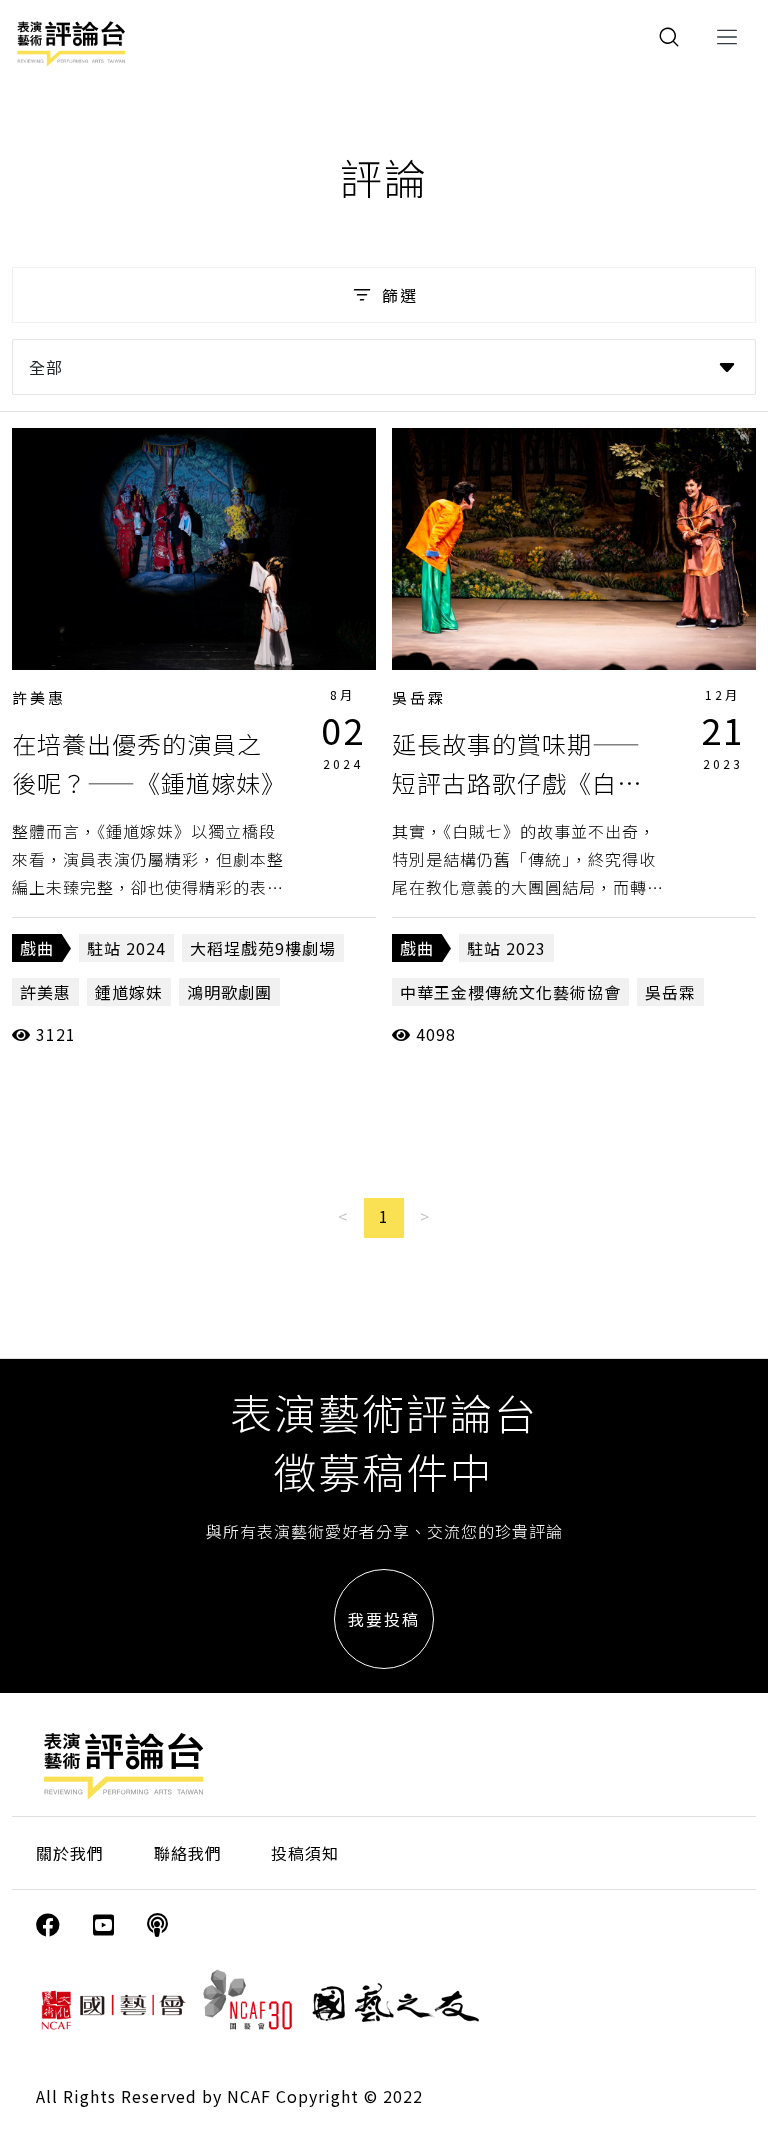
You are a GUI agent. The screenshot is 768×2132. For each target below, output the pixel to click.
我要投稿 (384, 1619)
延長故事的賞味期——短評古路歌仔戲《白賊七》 (517, 782)
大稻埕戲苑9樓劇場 (263, 948)
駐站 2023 (506, 948)
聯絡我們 (188, 1853)
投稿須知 (305, 1853)
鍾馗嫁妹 (129, 992)
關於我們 (70, 1853)
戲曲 (37, 948)
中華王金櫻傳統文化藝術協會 (510, 992)
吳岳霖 (419, 697)
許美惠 (39, 697)
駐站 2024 (126, 948)
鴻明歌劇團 (229, 992)
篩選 (400, 295)
